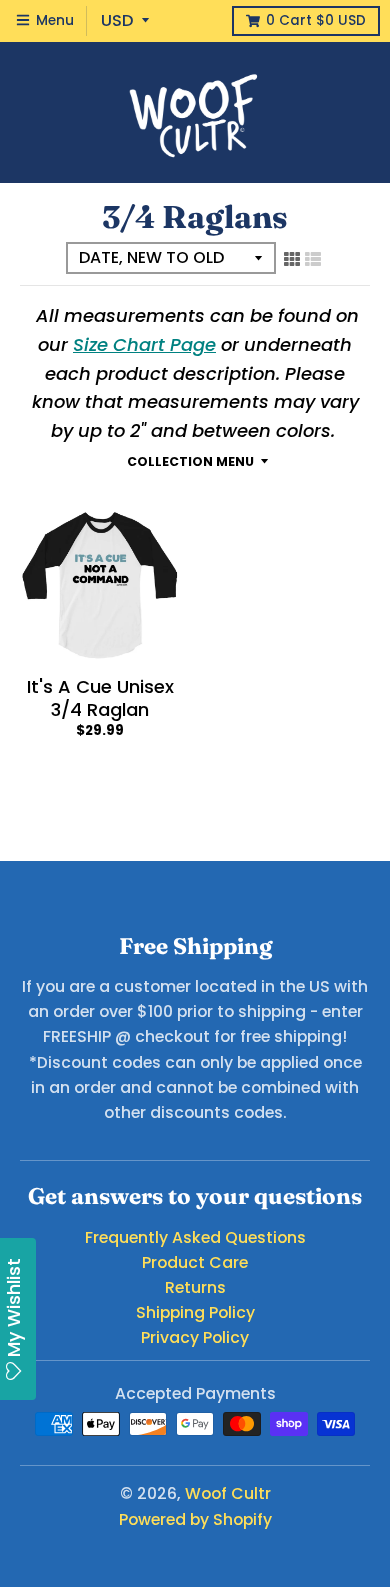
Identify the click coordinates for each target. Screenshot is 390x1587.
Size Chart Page (144, 344)
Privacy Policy (195, 1337)
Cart (316, 20)
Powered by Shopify (195, 1519)
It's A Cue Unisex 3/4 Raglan (100, 698)
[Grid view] (292, 259)
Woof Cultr (228, 1493)
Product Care (195, 1262)
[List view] (313, 259)
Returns (195, 1287)
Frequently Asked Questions (195, 1237)
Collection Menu (190, 461)
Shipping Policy (195, 1312)
